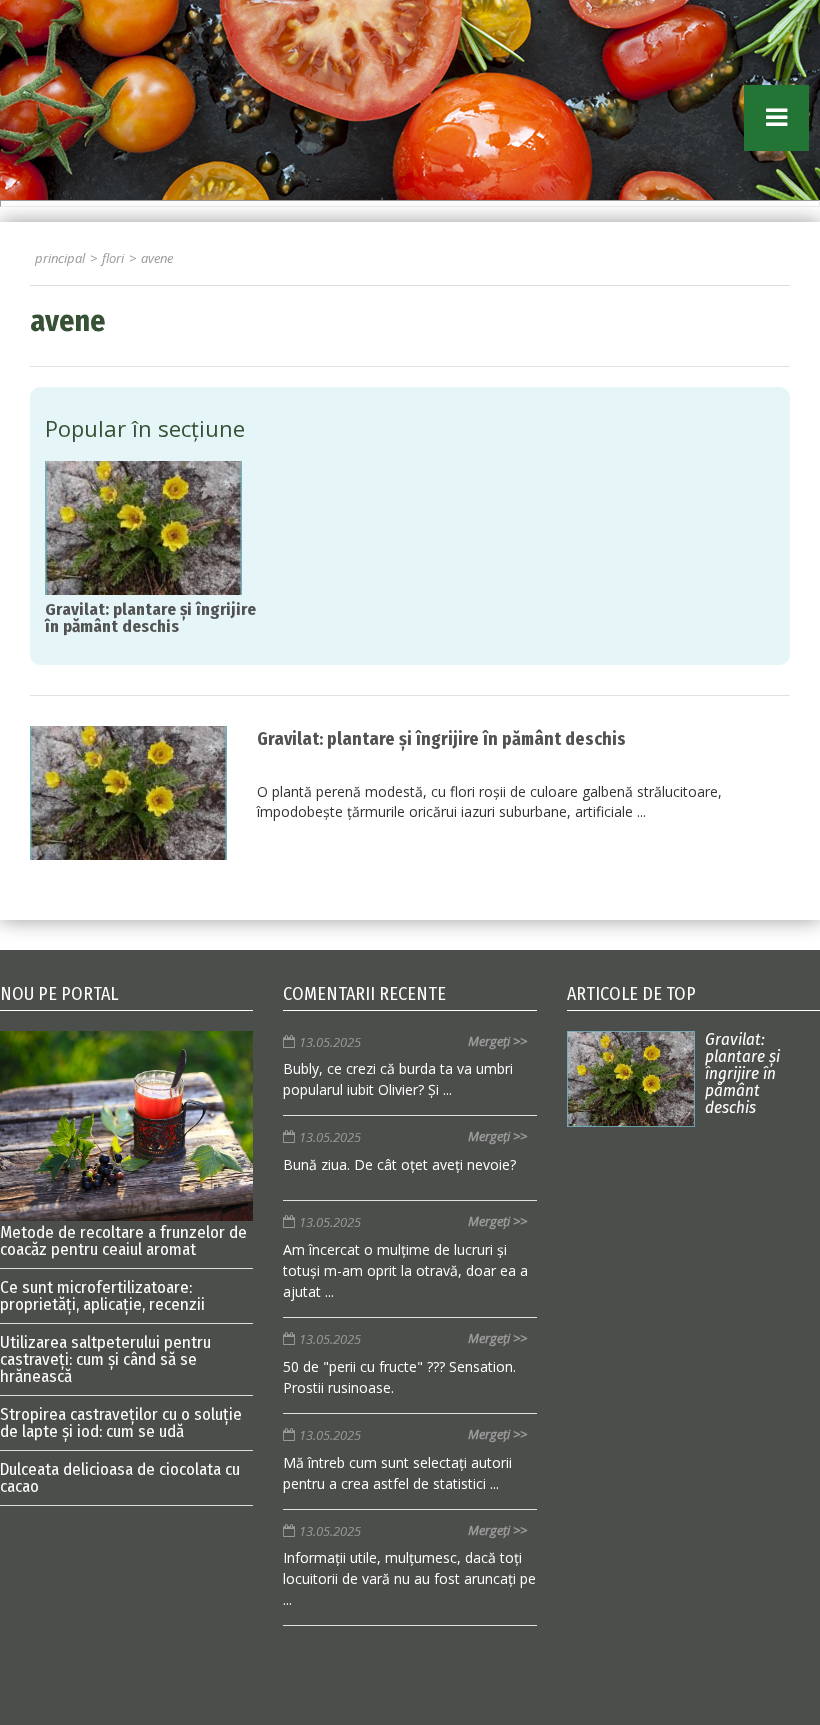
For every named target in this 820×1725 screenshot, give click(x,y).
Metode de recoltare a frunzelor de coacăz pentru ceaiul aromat (123, 1240)
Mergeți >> (497, 1041)
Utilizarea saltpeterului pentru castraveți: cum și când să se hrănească (105, 1359)
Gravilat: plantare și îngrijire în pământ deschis (441, 739)
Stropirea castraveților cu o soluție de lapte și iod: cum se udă (121, 1423)
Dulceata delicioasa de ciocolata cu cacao (120, 1478)
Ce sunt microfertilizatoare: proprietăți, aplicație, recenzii (102, 1296)
